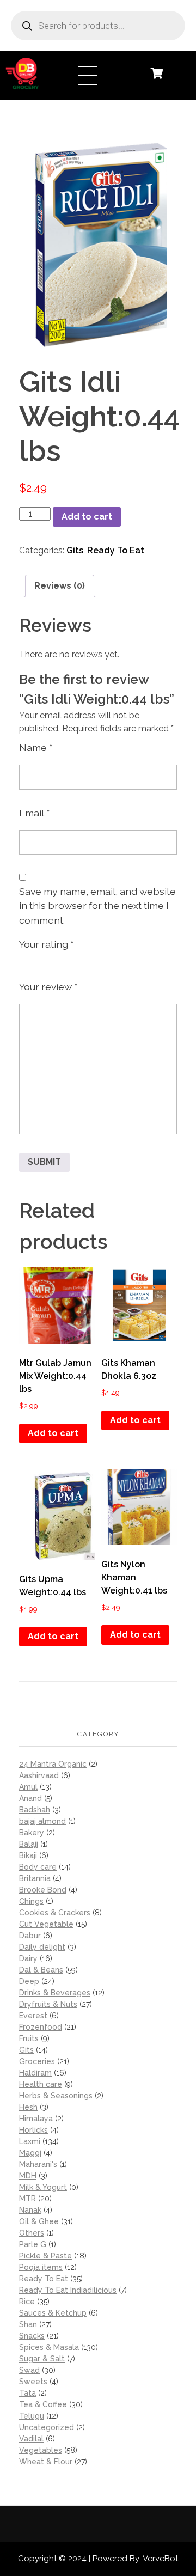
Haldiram (35, 2073)
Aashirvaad (39, 1775)
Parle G (33, 2244)
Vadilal (31, 2439)
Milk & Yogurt (43, 2187)
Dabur (30, 1936)
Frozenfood (41, 2027)
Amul (28, 1787)
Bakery (32, 1833)
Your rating (46, 944)
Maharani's (38, 2164)
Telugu (32, 2416)
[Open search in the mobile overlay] (98, 26)
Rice (27, 2302)
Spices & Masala (49, 2347)
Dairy (28, 1958)
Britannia (35, 1878)
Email (34, 813)
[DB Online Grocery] (39, 74)
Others (32, 2233)
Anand (30, 1798)
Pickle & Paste (45, 2256)
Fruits (29, 2038)
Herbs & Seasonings (56, 2096)
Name (36, 747)
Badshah (35, 1810)
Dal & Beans (41, 1970)
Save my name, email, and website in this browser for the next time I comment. (97, 906)
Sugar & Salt (42, 2359)
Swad (29, 2370)
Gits (75, 550)
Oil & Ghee (39, 2221)
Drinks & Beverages (55, 1993)
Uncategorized (47, 2427)
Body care (38, 1867)
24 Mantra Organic (53, 1764)
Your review (48, 987)
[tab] (60, 586)
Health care (41, 2084)
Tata (27, 2393)
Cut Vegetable (46, 1924)
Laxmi (30, 2141)
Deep (29, 1981)
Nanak (30, 2210)
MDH (28, 2176)
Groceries (37, 2061)
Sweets (33, 2382)
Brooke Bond (43, 1890)
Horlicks (33, 2130)
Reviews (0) (60, 586)
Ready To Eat (116, 550)
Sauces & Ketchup (53, 2313)
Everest (33, 2016)
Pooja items (41, 2267)
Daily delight (42, 1947)
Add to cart (87, 517)
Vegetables (41, 2450)
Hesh (28, 2107)
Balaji (29, 1844)
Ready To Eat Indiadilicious (68, 2290)
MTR (27, 2199)
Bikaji (28, 1855)
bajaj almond (42, 1821)
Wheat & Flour (46, 2462)
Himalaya (36, 2119)
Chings (31, 1901)
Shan (28, 2324)
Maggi (30, 2153)
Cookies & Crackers (55, 1913)
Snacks (32, 2336)
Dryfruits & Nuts (48, 2004)
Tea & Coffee (43, 2404)
